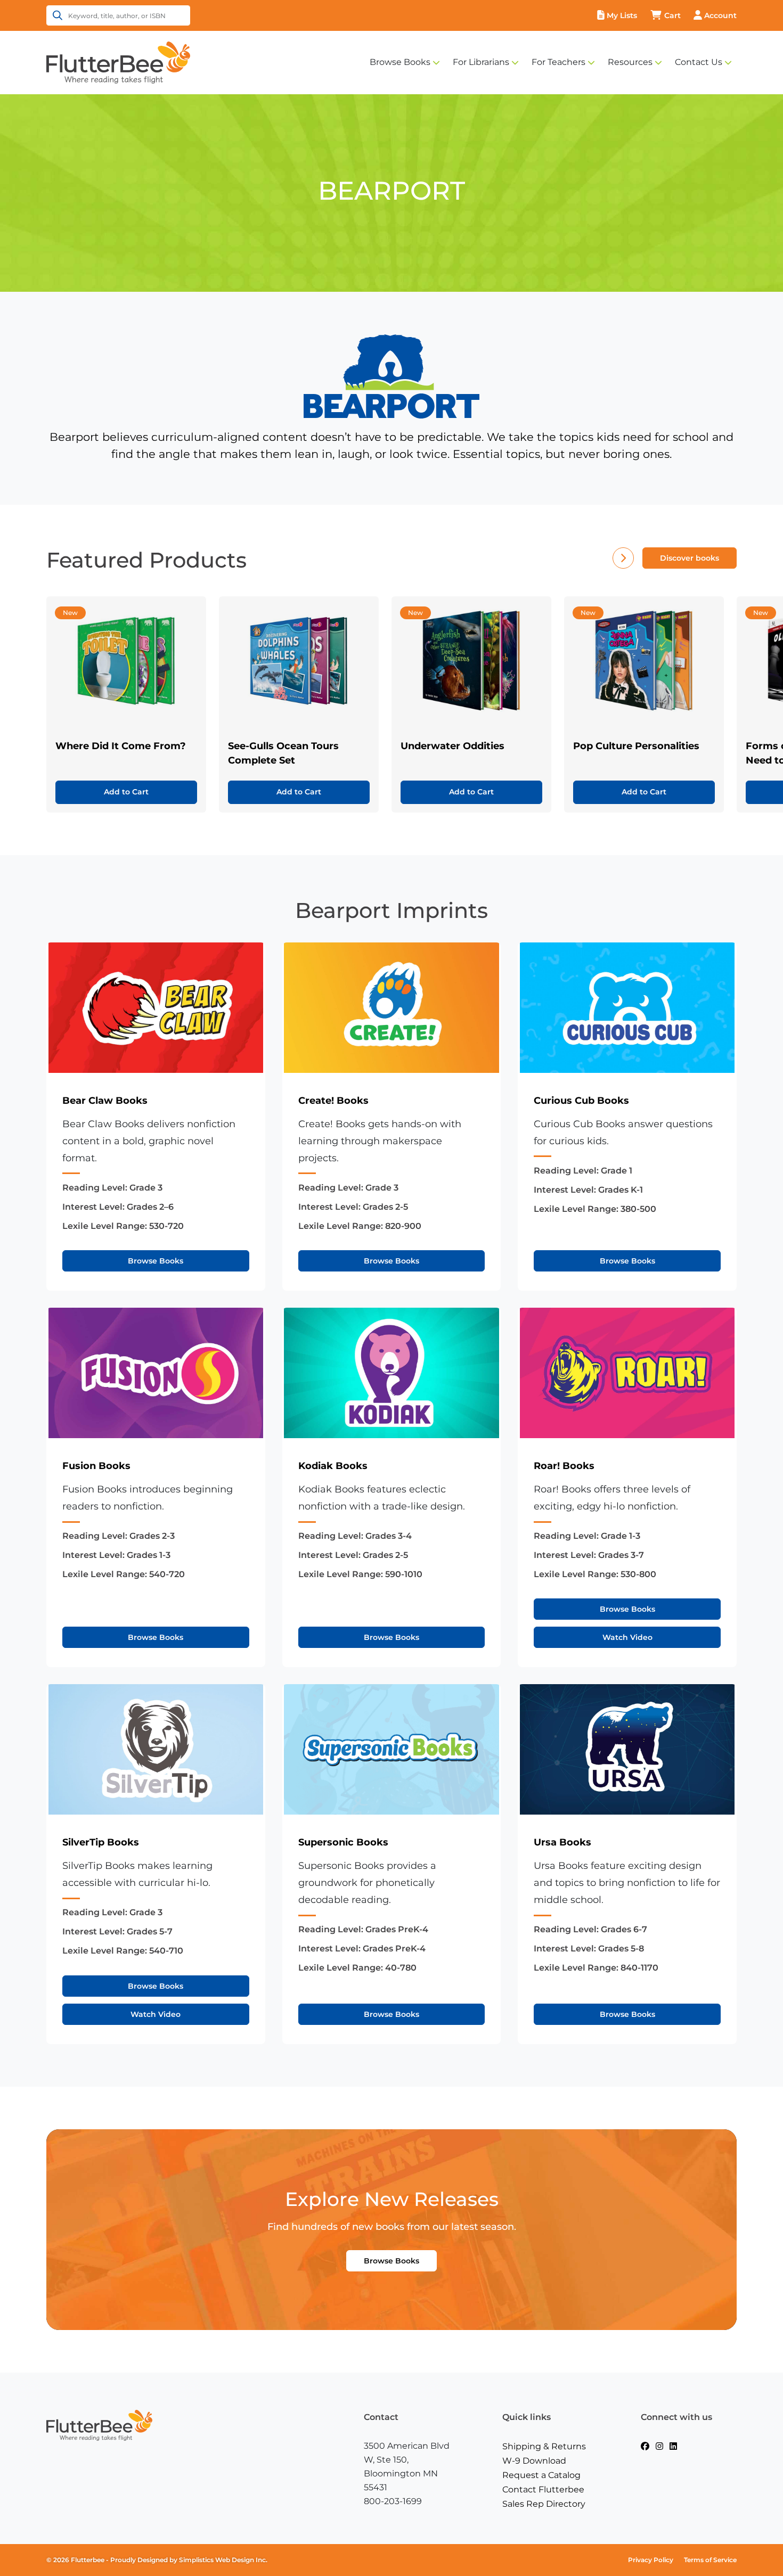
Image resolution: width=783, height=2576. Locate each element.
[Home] (118, 62)
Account (720, 15)
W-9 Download (534, 2461)
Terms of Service (710, 2560)
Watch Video (627, 1637)
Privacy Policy (651, 2560)
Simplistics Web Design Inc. (223, 2560)
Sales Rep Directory (544, 2504)
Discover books (690, 558)
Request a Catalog (541, 2475)
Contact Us (699, 62)
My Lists (622, 15)
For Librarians (481, 62)
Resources (630, 62)
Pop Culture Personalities (636, 746)
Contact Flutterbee (543, 2489)
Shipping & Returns (544, 2446)
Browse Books (400, 62)
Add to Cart (126, 792)
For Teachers (558, 62)
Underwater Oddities (452, 746)
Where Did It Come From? (121, 746)
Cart (672, 15)
